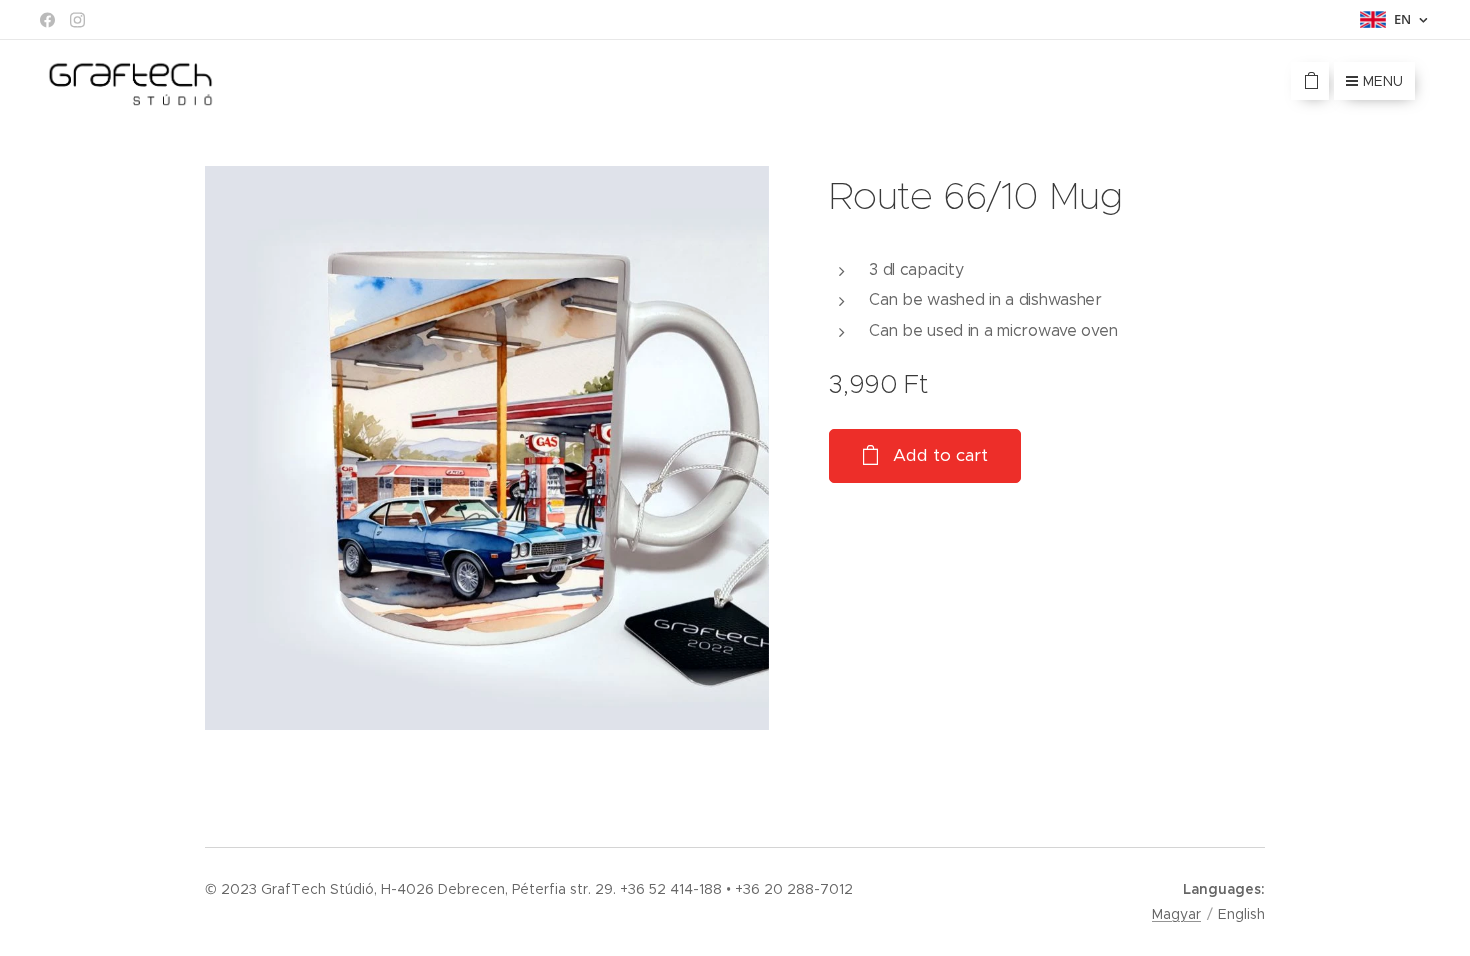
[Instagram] (77, 20)
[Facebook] (47, 20)
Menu (1383, 81)
